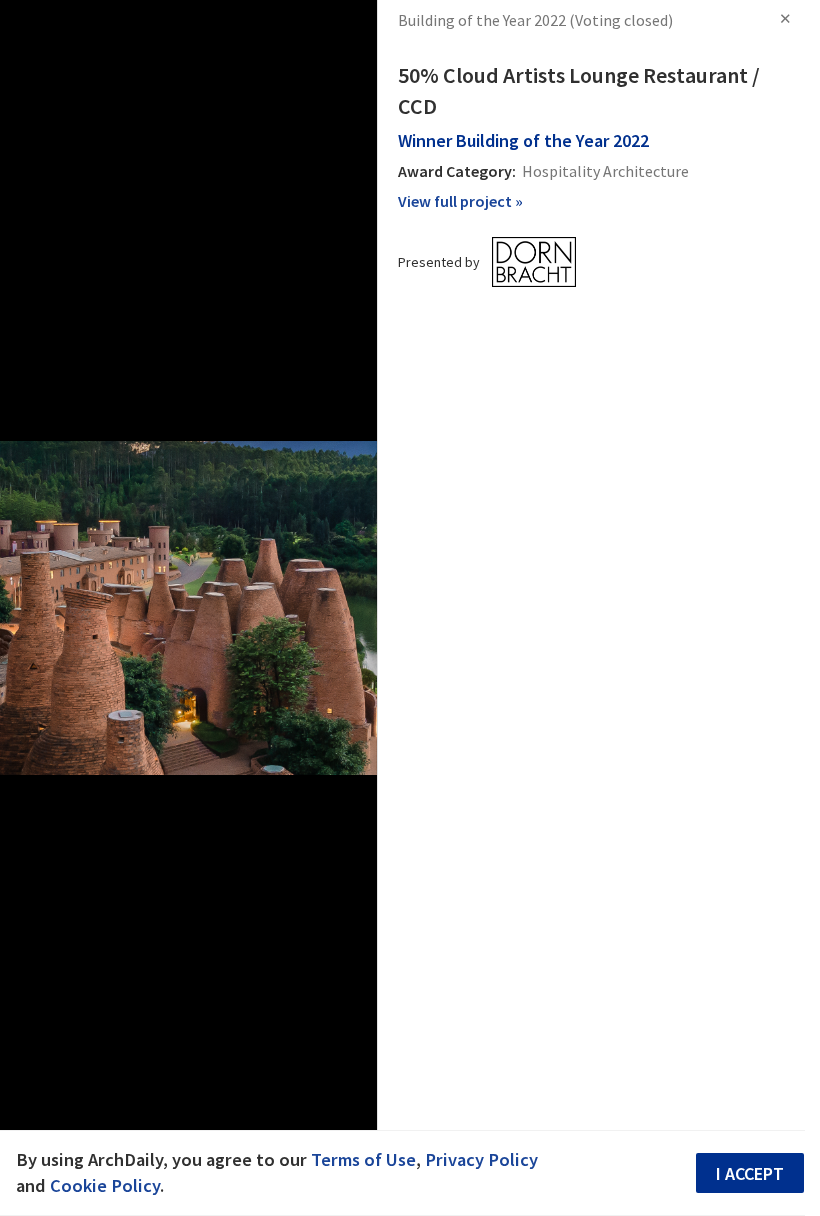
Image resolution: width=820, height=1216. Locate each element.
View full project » (460, 201)
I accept (750, 1173)
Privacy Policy (481, 1159)
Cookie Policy (105, 1185)
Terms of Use (363, 1159)
